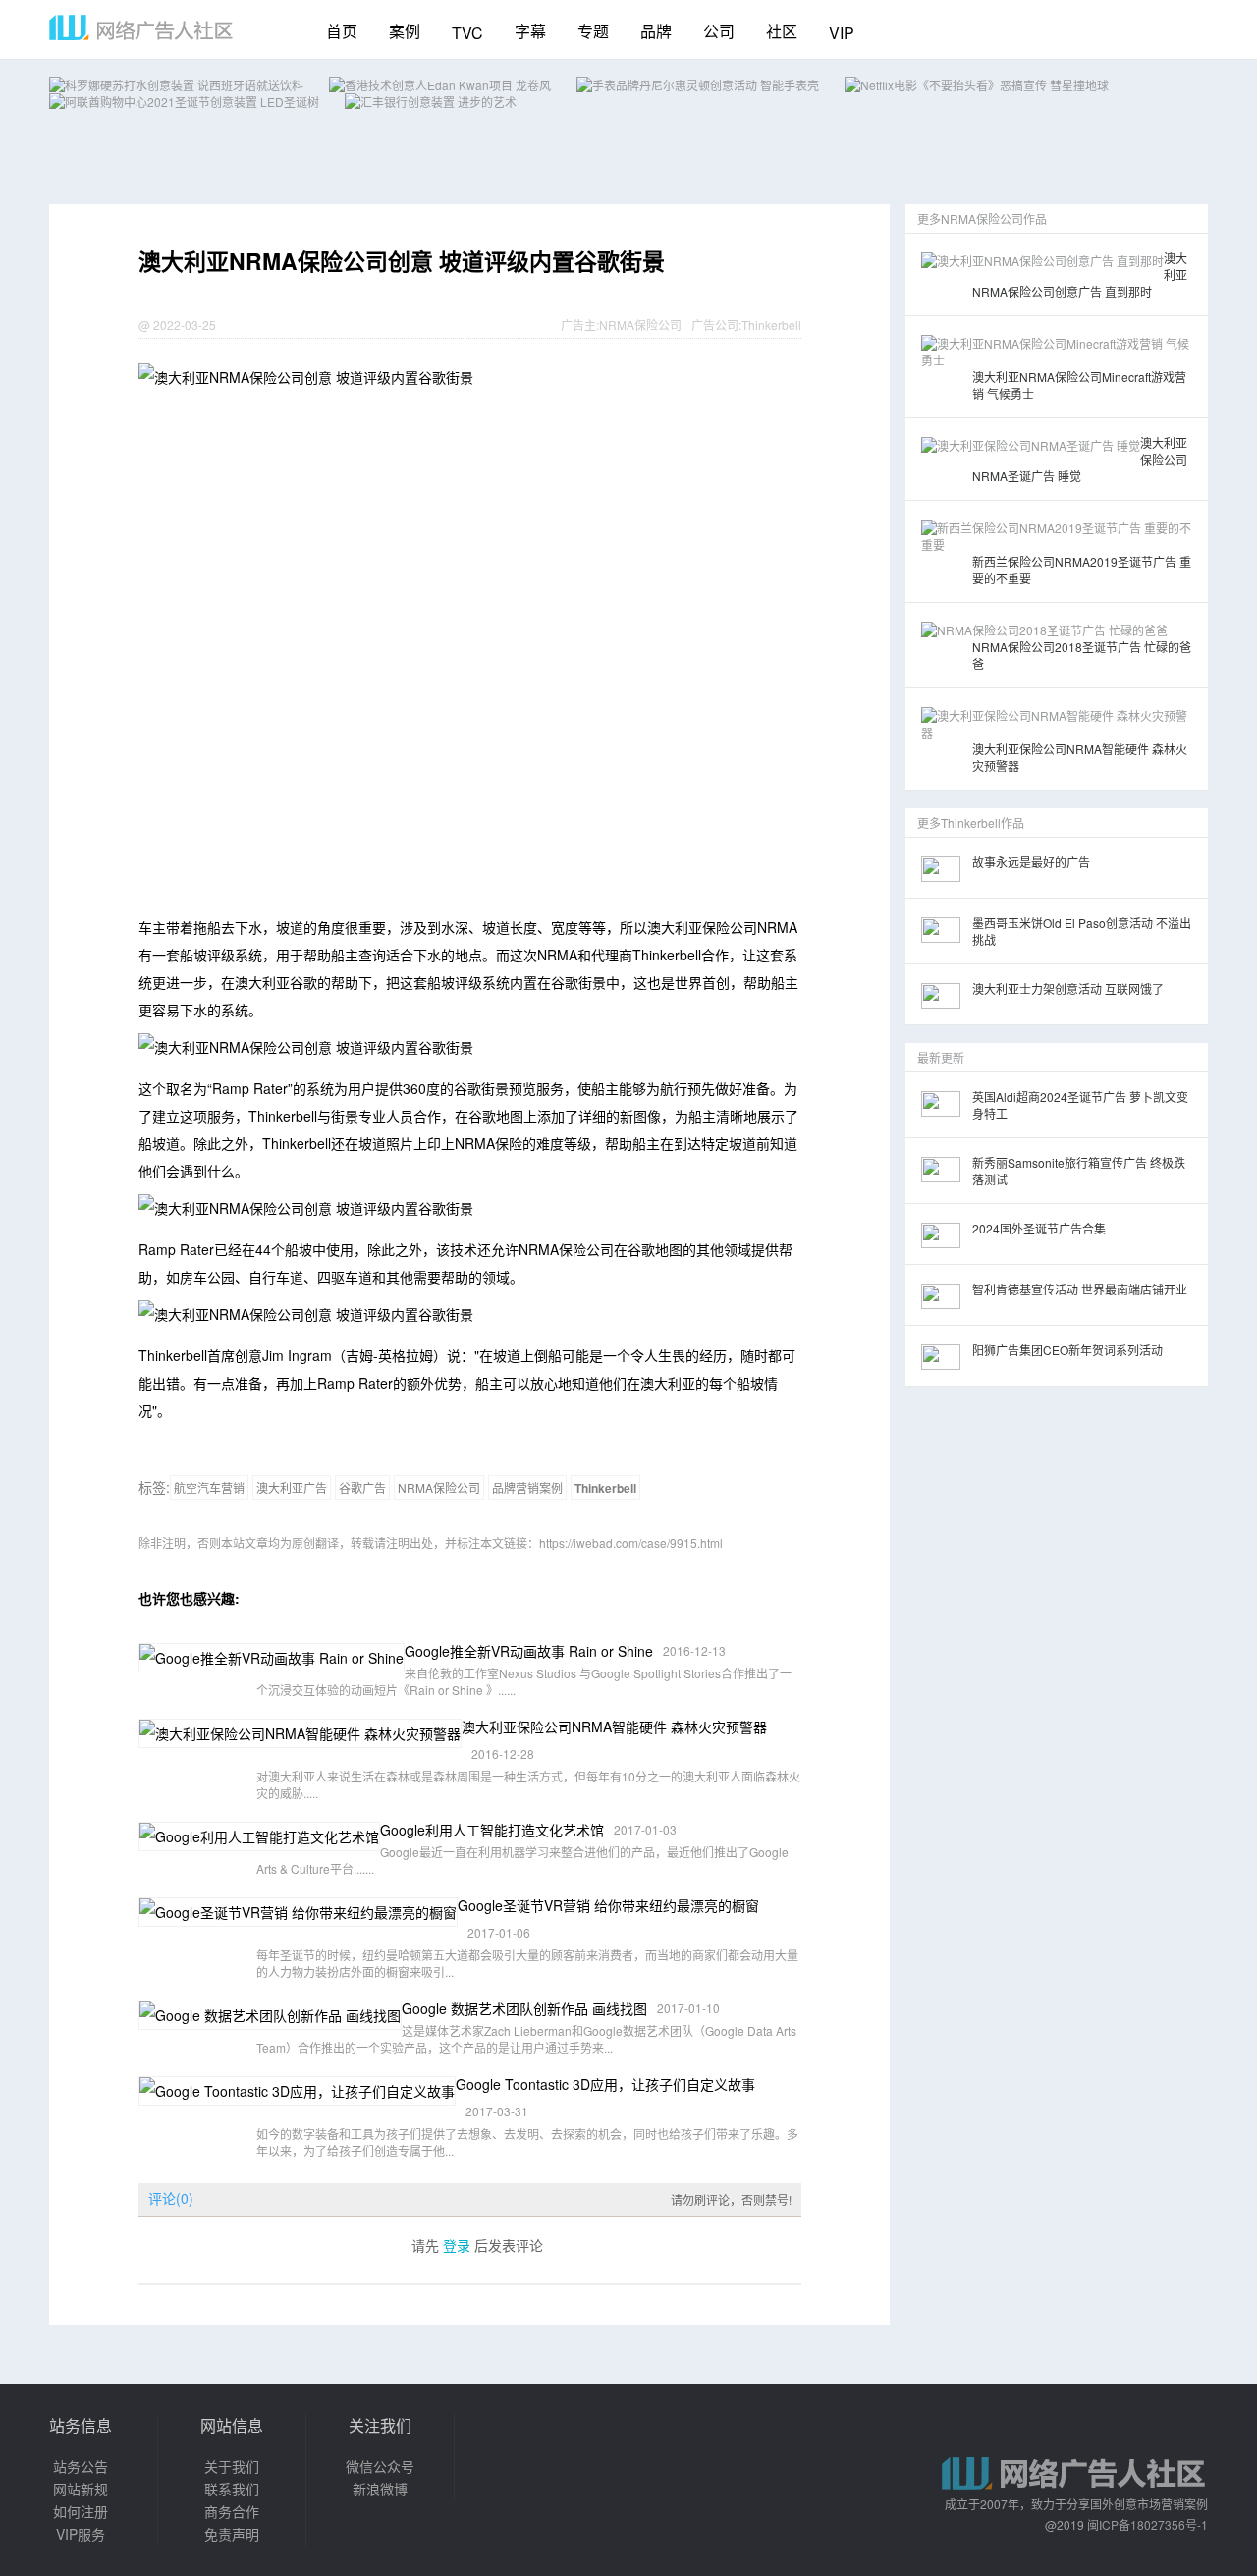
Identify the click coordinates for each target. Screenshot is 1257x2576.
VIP (842, 33)
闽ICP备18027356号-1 (1148, 2524)
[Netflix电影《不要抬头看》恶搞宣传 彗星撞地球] (977, 85)
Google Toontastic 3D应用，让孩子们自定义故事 (605, 2084)
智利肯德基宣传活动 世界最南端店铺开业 (1080, 1289)
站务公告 (81, 2466)
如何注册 (81, 2511)
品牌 (656, 31)
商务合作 (232, 2511)
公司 (719, 31)
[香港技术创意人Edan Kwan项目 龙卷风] (440, 85)
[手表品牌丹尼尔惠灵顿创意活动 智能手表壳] (698, 85)
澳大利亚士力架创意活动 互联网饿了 (1068, 988)
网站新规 (81, 2489)
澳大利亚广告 (292, 1487)
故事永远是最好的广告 (1031, 862)
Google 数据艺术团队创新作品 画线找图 (524, 2008)
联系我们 (232, 2489)
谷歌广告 (362, 1487)
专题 (593, 31)
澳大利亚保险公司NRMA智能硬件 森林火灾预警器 (614, 1726)
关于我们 (232, 2466)
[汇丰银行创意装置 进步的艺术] (431, 102)
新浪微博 (380, 2489)
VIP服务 (81, 2534)
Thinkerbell (771, 325)
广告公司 (715, 325)
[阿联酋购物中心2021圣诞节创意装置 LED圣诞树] (184, 102)
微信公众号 (380, 2466)
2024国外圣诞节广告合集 (1039, 1228)
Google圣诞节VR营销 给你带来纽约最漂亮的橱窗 (608, 1905)
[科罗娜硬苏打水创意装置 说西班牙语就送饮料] (176, 85)
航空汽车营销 (209, 1487)
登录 (457, 2245)
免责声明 (232, 2534)
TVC (467, 33)
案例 (405, 31)
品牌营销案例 (527, 1487)
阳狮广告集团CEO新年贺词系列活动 (1067, 1350)
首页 (342, 31)
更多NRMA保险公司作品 (982, 219)
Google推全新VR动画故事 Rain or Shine (529, 1651)
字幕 (530, 31)
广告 (573, 325)
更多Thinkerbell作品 (971, 822)
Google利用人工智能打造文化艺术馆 (492, 1830)
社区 (782, 31)
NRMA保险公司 (640, 325)
